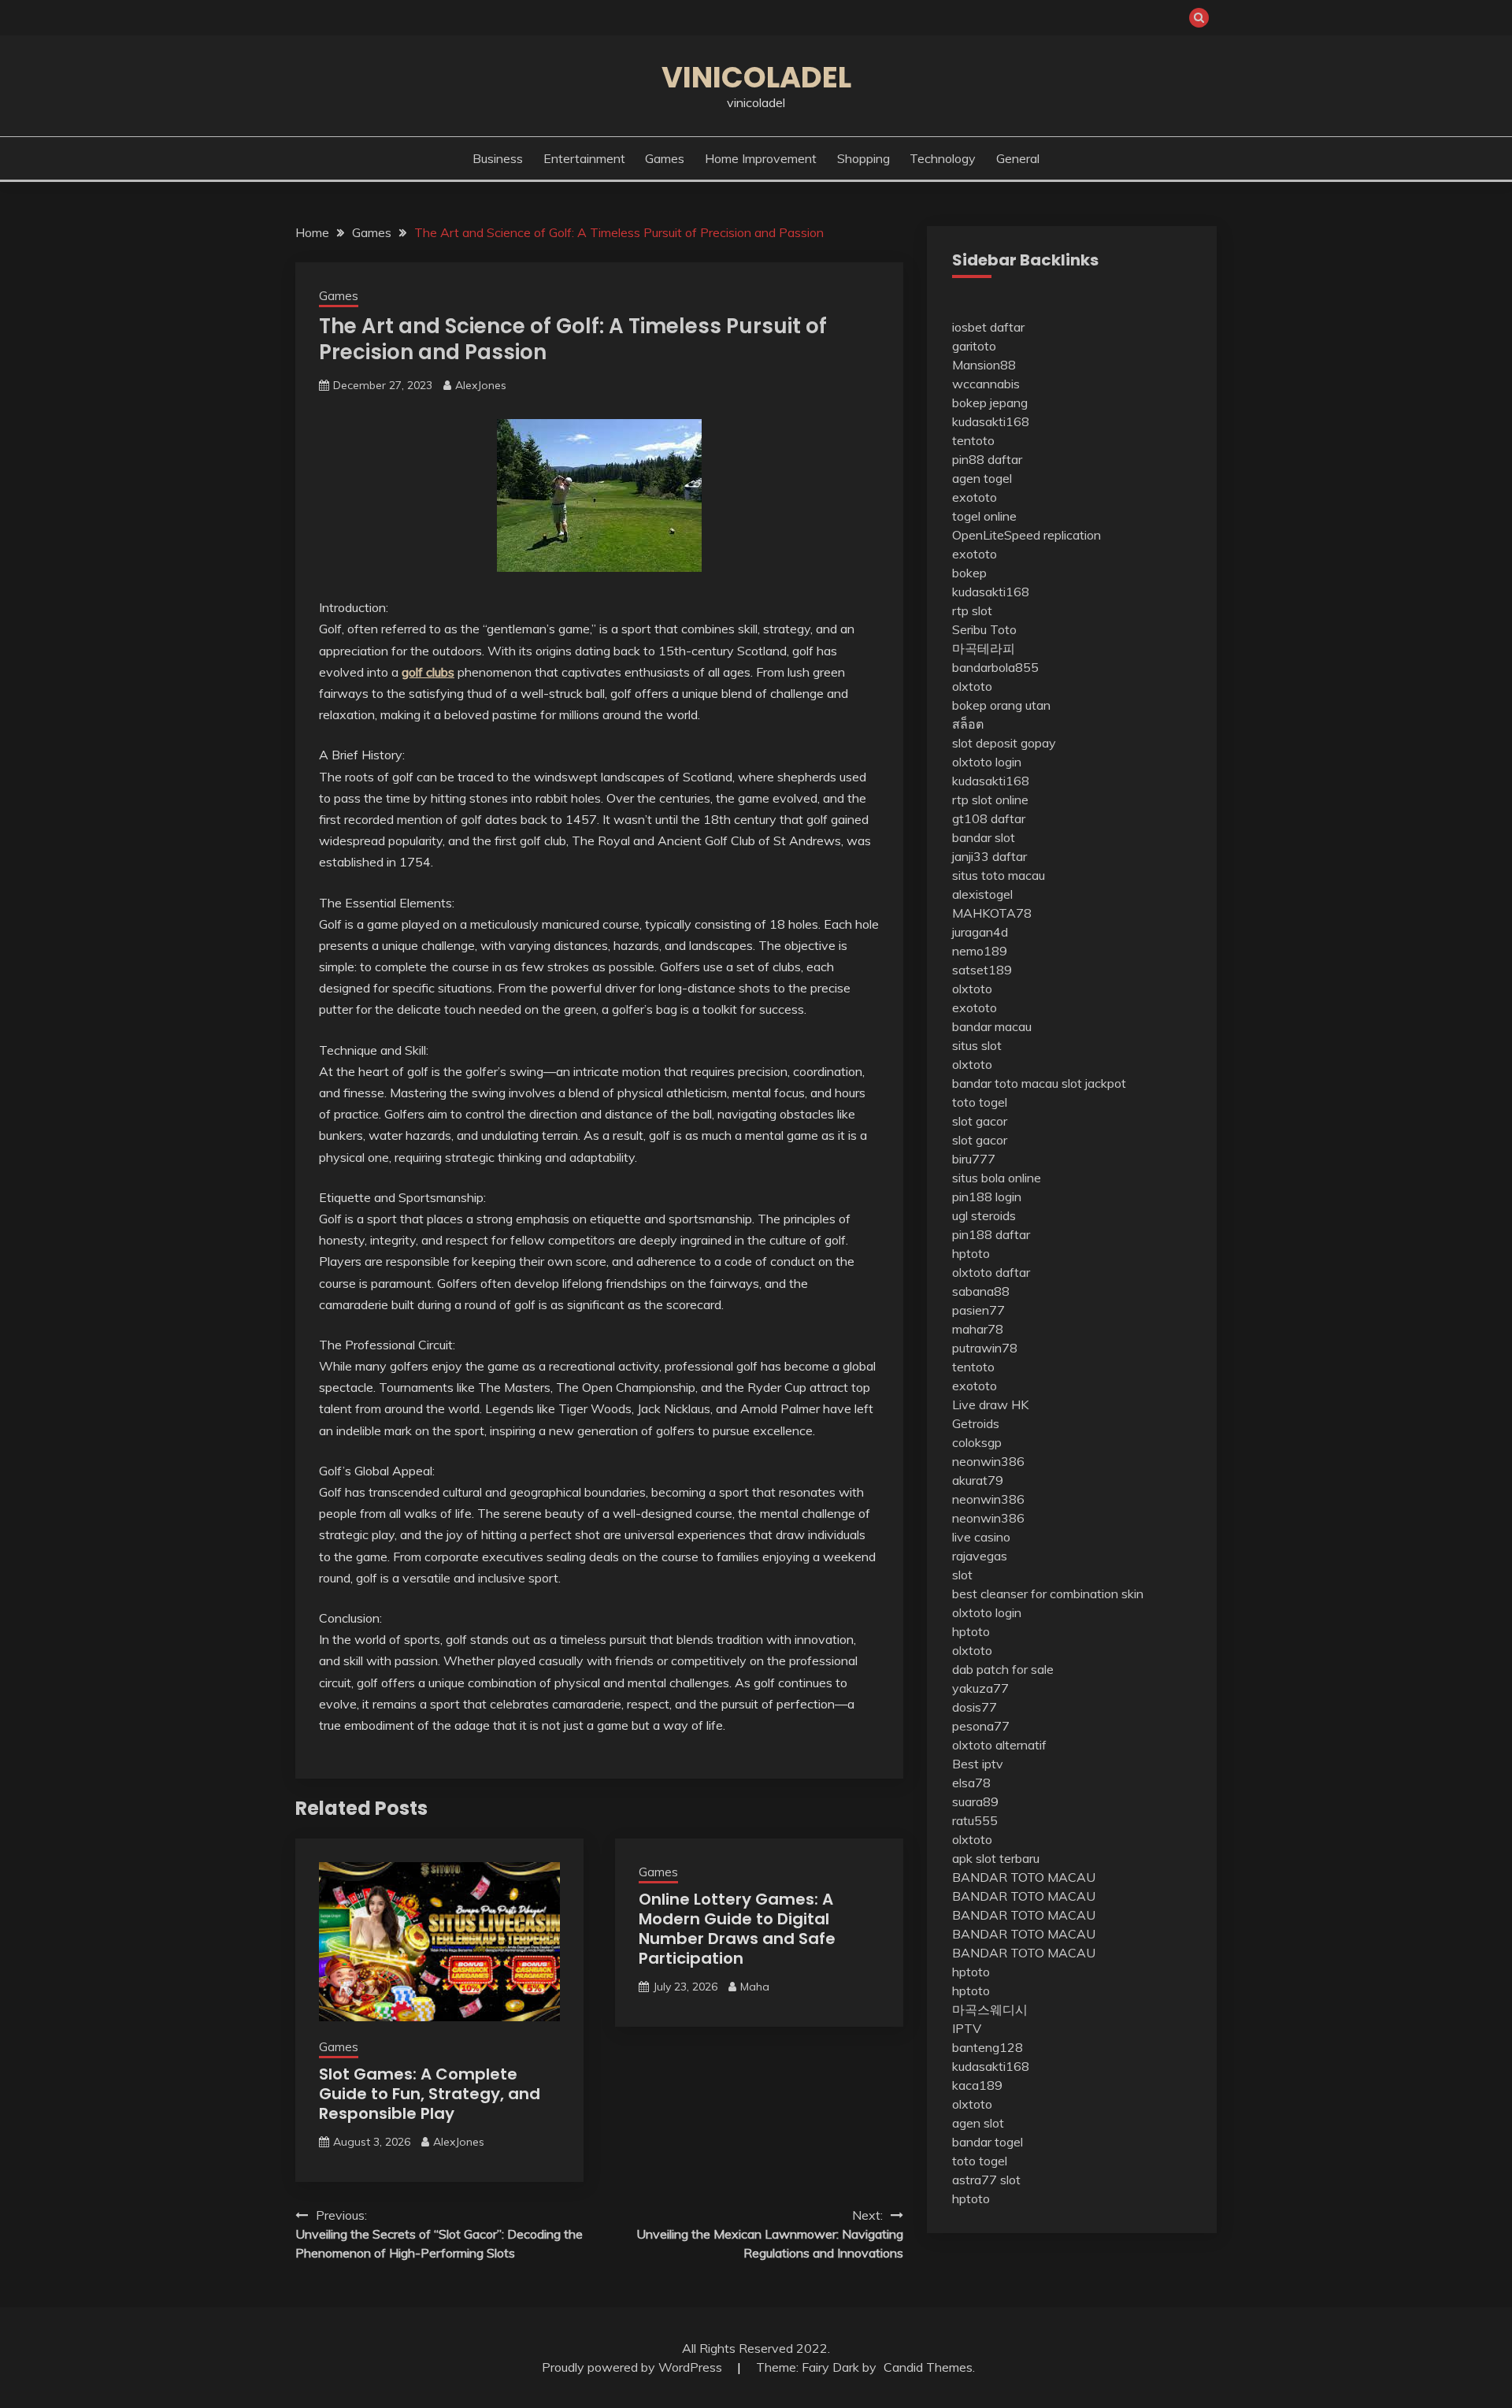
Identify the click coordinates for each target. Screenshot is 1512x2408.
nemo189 (980, 951)
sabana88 (981, 1291)
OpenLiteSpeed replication (1027, 535)
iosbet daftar (988, 327)
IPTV (967, 2028)
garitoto (974, 346)
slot (962, 1575)
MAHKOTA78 (992, 913)
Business (498, 158)
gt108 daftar (989, 818)
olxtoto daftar (991, 1272)
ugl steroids (984, 1215)
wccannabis (986, 384)
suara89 (975, 1801)
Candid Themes (928, 2367)
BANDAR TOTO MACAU (1024, 1877)
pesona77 (981, 1726)
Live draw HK (990, 1404)
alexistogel (982, 894)
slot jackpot (1094, 1083)
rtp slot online (990, 800)
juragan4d (980, 932)
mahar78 (978, 1329)
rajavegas (980, 1556)
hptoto (971, 1253)
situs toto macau (999, 875)
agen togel (982, 478)
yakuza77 (980, 1688)
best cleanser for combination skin (1048, 1594)
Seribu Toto (984, 629)
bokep (969, 573)
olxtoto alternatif (999, 1745)
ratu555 (975, 1820)
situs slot (977, 1045)
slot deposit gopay (1004, 743)
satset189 (982, 970)
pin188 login (987, 1197)
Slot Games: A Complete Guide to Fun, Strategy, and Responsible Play (430, 2094)
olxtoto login (987, 762)
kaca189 (977, 2085)
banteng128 (988, 2047)
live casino (981, 1537)
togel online (984, 516)
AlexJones (481, 385)
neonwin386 (988, 1461)
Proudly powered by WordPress (634, 2367)
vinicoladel (756, 77)
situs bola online (997, 1178)
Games (665, 158)
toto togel (980, 1102)
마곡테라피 (984, 648)
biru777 (974, 1159)
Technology (943, 158)
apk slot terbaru (996, 1858)
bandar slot (984, 837)
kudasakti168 (991, 421)
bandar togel (988, 2142)
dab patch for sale (1003, 1669)
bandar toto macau (1005, 1083)
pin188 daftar (991, 1234)
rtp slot (972, 610)
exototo (975, 497)
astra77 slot (986, 2180)
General (1018, 158)
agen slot (978, 2123)
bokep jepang (990, 403)
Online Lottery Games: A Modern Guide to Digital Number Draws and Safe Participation (737, 1929)
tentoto (973, 440)
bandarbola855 (995, 667)
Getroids (976, 1423)
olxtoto (972, 686)
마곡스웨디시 (990, 2009)
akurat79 (978, 1480)
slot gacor (980, 1121)
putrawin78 (985, 1348)
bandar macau (992, 1026)
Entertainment (584, 158)
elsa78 (971, 1783)
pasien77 (978, 1310)
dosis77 (975, 1707)
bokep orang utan (1001, 705)
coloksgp (977, 1442)
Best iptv (978, 1764)
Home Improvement (761, 158)
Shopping (863, 158)
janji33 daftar (989, 856)
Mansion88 (984, 365)
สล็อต (968, 724)
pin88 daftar (987, 459)
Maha (755, 1987)
